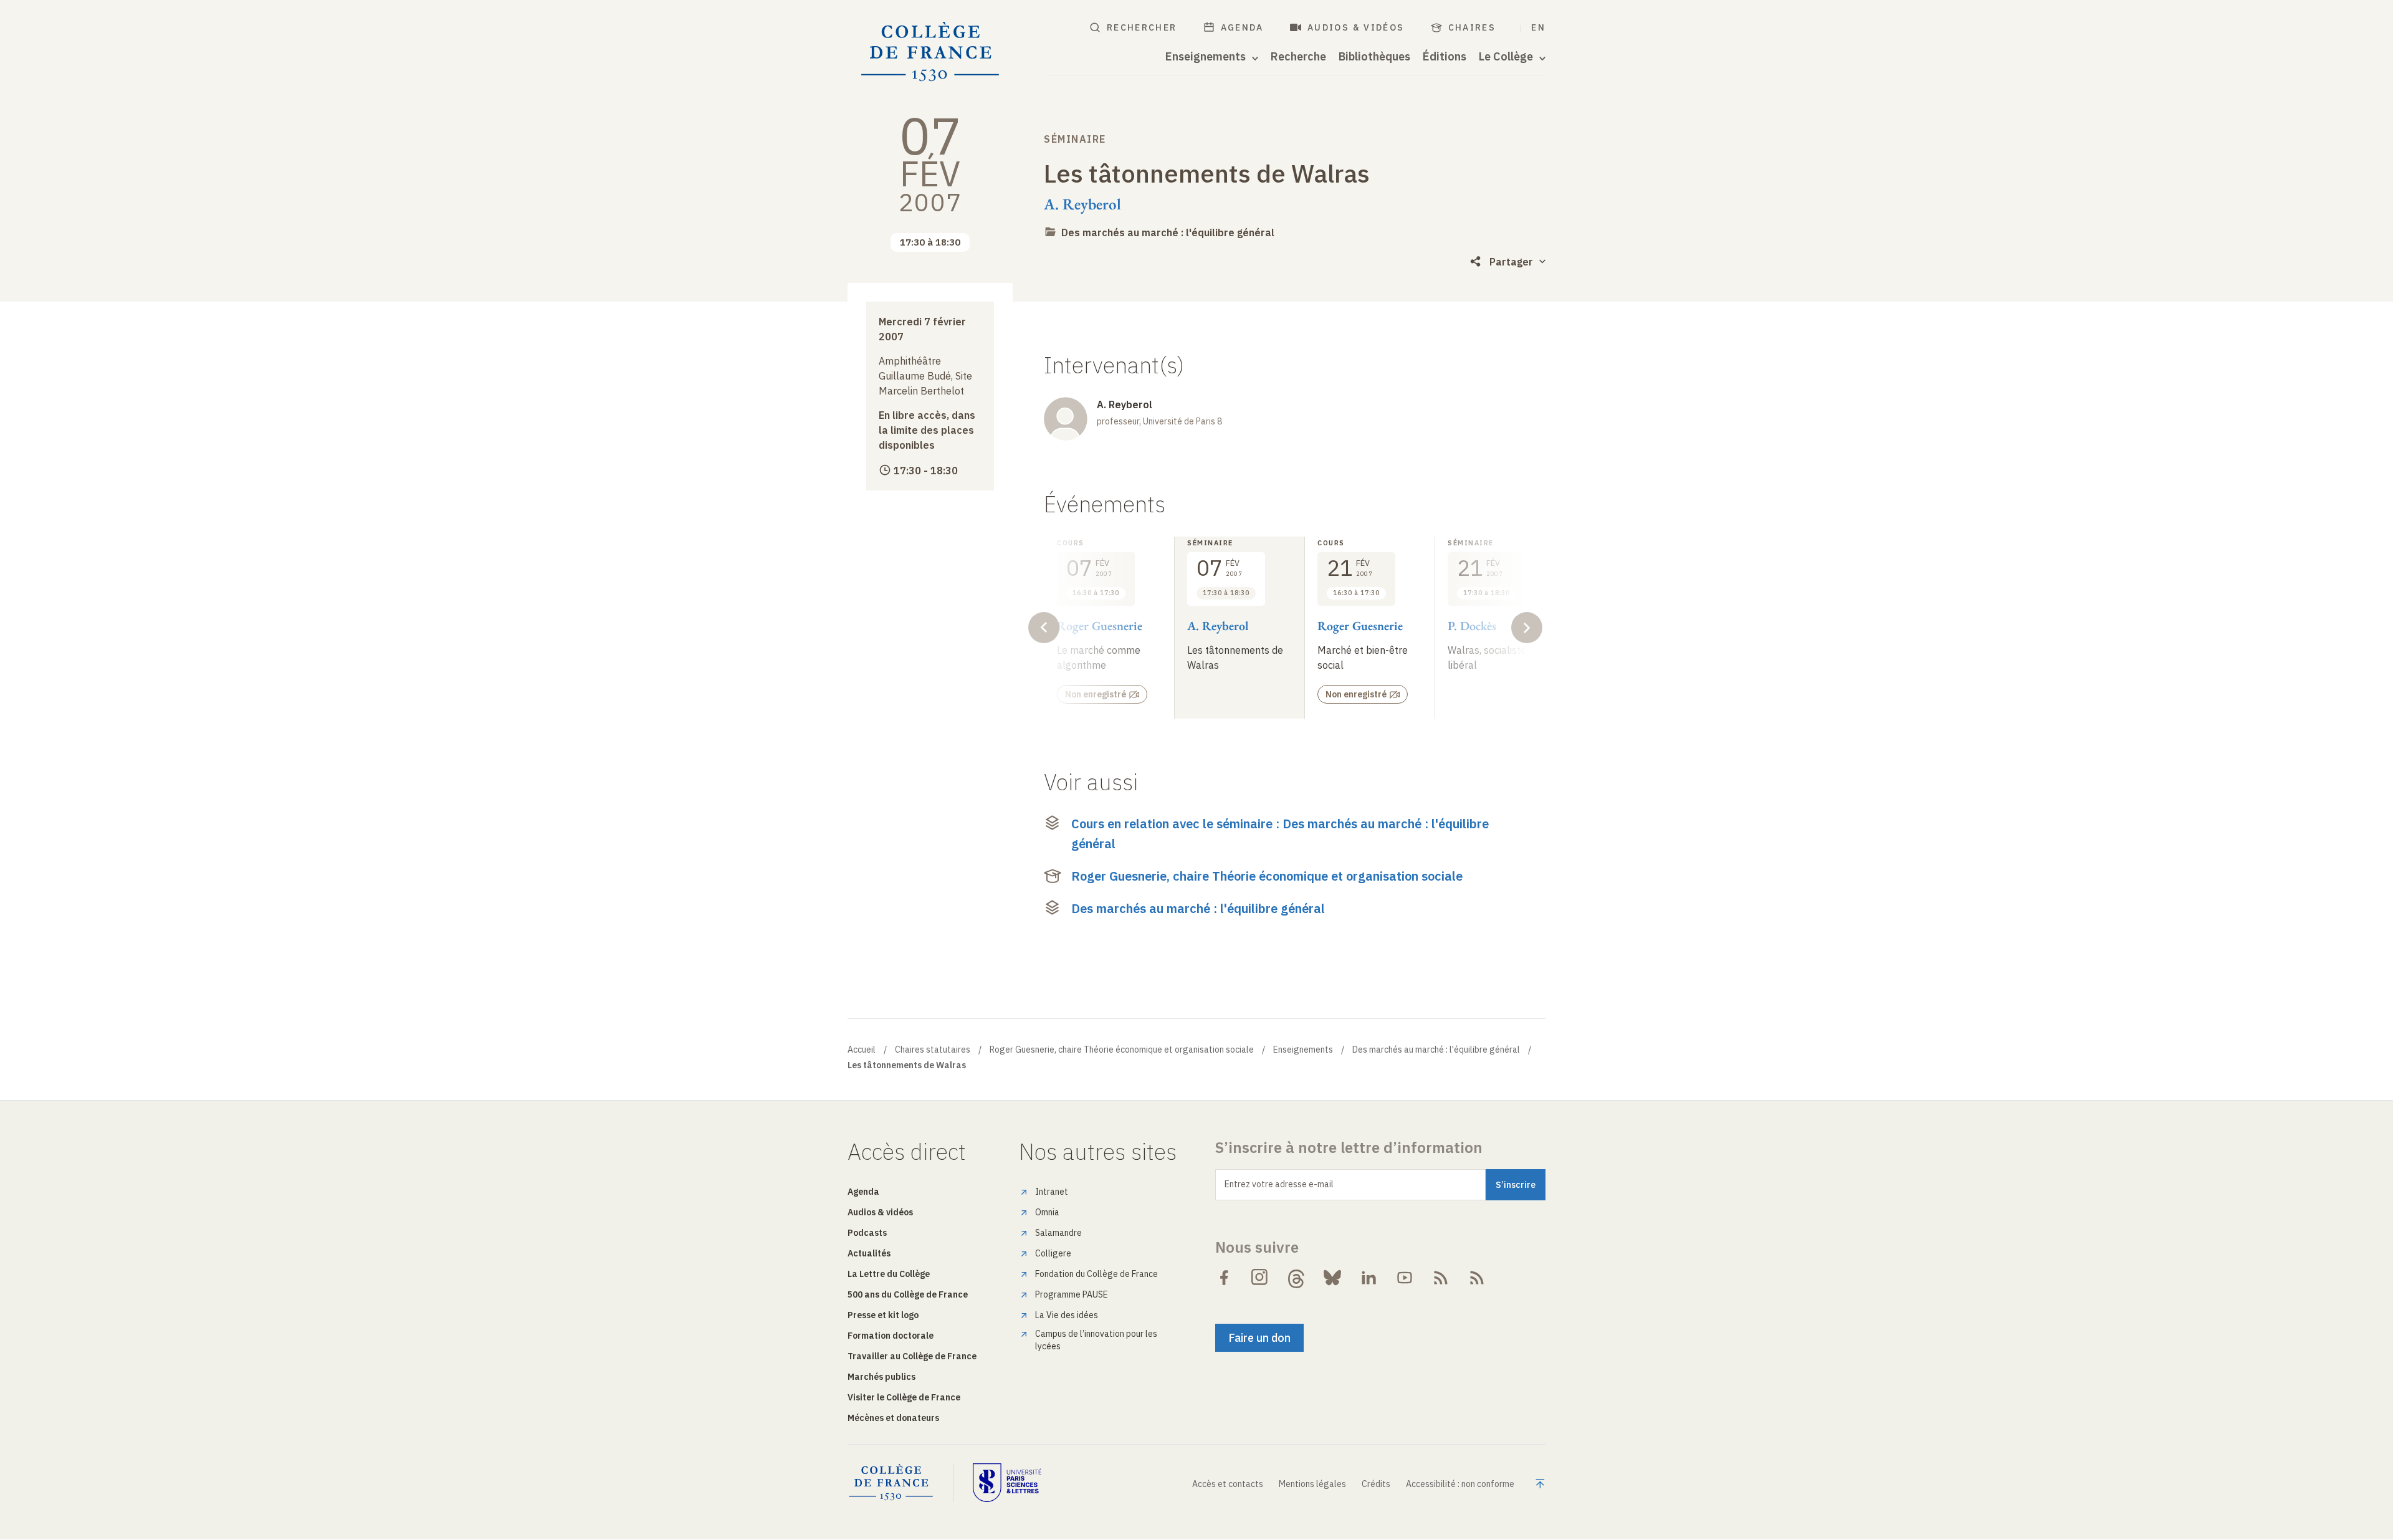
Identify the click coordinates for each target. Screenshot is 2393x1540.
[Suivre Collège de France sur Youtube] (1405, 1278)
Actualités (869, 1253)
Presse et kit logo (883, 1315)
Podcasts (867, 1233)
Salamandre (1058, 1233)
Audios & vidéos (1356, 27)
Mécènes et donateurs (893, 1418)
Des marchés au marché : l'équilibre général (1168, 232)
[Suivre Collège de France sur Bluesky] (1332, 1278)
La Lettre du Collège (889, 1274)
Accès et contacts (1228, 1484)
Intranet (1052, 1192)
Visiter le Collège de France (904, 1397)
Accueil (862, 1050)
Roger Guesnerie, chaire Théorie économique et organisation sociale (1267, 876)
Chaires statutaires (933, 1050)
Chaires (1472, 27)
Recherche (1298, 57)
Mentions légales (1312, 1484)
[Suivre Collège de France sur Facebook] (1224, 1278)
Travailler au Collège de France (912, 1356)
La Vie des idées (1067, 1315)
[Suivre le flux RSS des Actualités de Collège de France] (1441, 1278)
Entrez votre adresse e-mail (1279, 1184)
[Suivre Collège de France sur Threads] (1296, 1278)
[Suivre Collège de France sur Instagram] (1260, 1278)
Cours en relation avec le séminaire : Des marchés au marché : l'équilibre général (1280, 834)
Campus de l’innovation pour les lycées (1096, 1340)
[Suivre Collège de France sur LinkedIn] (1368, 1278)
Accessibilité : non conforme (1460, 1484)
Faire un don (1259, 1338)
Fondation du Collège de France (1096, 1274)
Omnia (1047, 1212)
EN (1538, 27)
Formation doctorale (891, 1336)
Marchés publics (881, 1377)
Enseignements (1303, 1050)
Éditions (1445, 57)
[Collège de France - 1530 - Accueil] (930, 52)
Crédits (1376, 1484)
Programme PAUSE (1072, 1294)
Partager (1511, 262)
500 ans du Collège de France (908, 1294)
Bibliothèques (1374, 57)
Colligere (1053, 1253)
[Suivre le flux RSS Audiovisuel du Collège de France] (1477, 1278)
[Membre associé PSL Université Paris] (1007, 1483)
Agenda (1242, 27)
